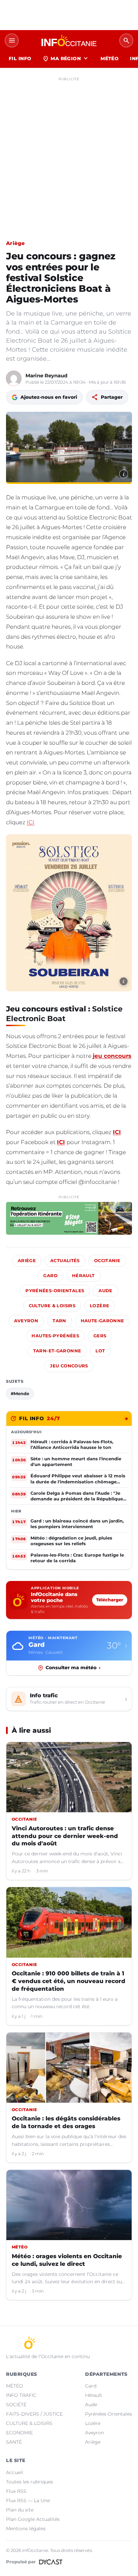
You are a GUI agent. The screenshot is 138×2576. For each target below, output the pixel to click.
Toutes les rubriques (29, 2482)
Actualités (65, 1261)
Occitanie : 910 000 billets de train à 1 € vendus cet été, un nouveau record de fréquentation (68, 1981)
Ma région (66, 58)
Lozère (99, 1306)
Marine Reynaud (46, 376)
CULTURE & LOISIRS (29, 2423)
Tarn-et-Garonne (57, 1351)
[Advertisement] (69, 153)
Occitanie (107, 1261)
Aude (106, 1291)
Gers (100, 1336)
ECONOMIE (19, 2433)
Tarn (59, 1321)
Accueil (15, 2472)
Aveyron (26, 1321)
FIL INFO (20, 58)
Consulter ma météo (73, 1668)
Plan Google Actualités (33, 2519)
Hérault (83, 1276)
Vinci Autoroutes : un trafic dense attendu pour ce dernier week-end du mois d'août (65, 1836)
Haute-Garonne (102, 1321)
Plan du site (20, 2510)
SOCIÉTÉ (16, 2405)
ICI (30, 822)
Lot (100, 1351)
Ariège (16, 243)
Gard (50, 1276)
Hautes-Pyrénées (55, 1336)
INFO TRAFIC (21, 2395)
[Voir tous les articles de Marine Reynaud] (14, 378)
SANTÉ (14, 2442)
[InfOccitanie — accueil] (69, 40)
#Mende (20, 1393)
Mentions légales (26, 2529)
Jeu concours (69, 1366)
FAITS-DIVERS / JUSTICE (34, 2414)
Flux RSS (16, 2491)
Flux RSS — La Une (28, 2500)
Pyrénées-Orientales (55, 1291)
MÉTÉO (110, 58)
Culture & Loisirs (52, 1306)
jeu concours (112, 1056)
